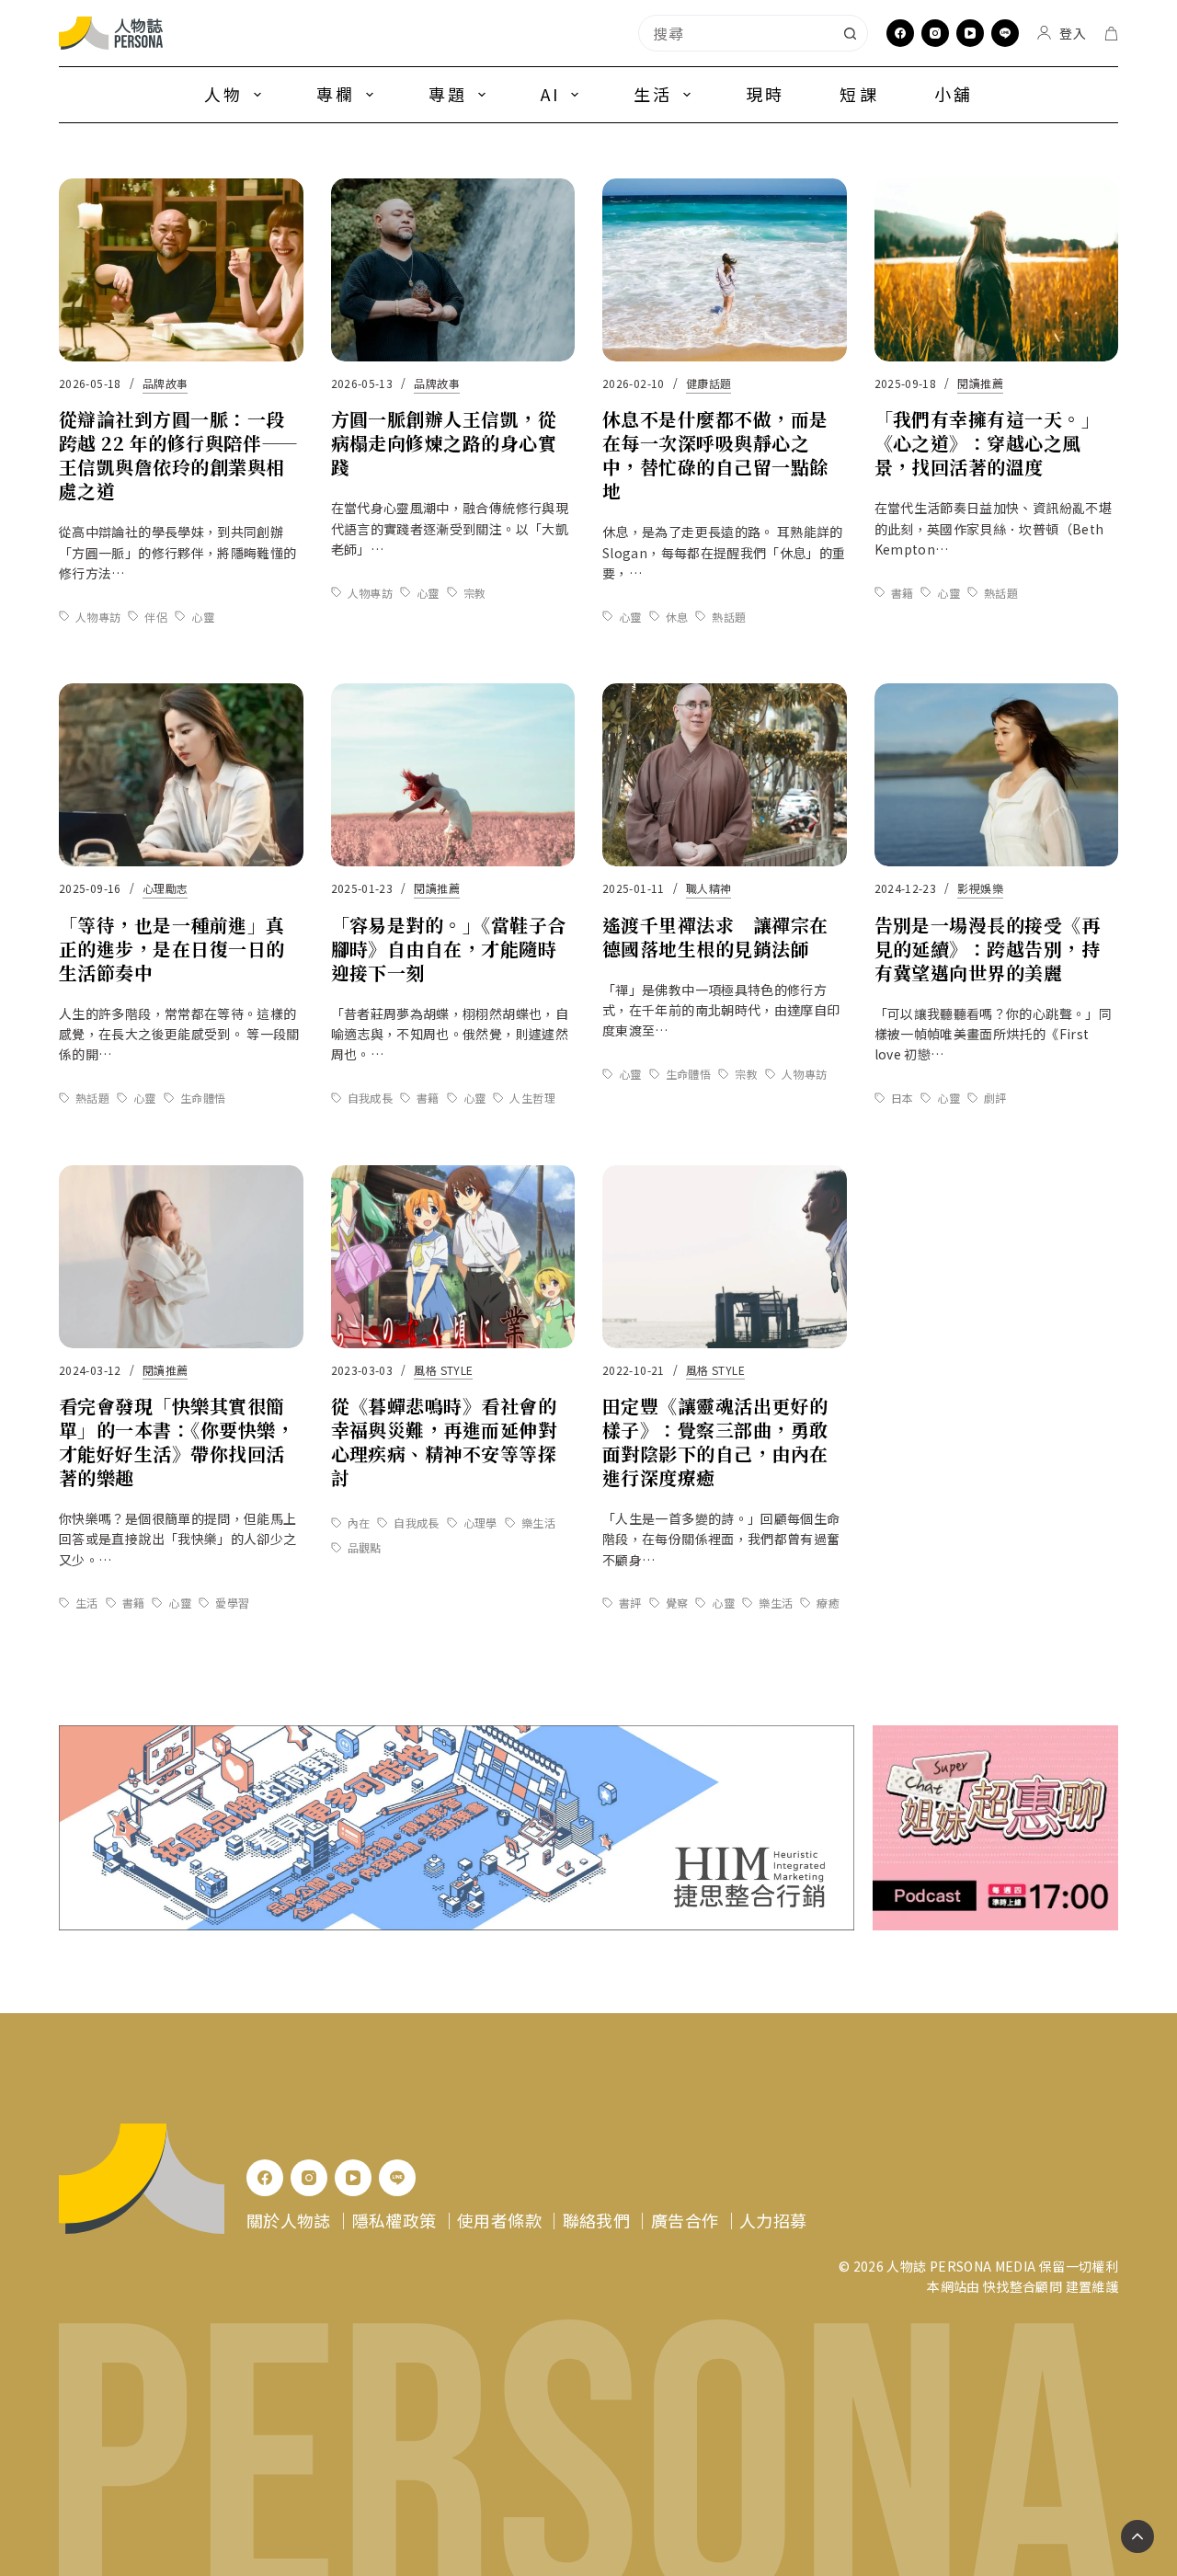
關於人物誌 (289, 2220)
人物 (223, 94)
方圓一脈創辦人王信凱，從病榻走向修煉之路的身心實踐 (444, 443)
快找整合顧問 (1023, 2286)
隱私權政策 (394, 2220)
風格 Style (443, 1370)
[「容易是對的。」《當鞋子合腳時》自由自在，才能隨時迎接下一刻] (453, 775)
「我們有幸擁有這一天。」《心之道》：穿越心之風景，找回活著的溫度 (988, 443)
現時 (765, 94)
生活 (653, 94)
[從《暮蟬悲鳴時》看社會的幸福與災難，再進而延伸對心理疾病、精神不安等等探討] (453, 1257)
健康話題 (708, 383)
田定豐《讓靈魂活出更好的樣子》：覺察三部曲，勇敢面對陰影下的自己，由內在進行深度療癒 (715, 1442)
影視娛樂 (980, 888)
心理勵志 (165, 888)
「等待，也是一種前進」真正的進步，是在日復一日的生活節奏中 (172, 949)
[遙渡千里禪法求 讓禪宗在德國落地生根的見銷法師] (725, 775)
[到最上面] (1137, 2536)
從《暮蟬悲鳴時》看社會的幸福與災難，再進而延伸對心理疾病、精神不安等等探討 (444, 1442)
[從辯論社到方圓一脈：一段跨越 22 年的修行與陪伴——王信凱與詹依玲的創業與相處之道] (181, 270)
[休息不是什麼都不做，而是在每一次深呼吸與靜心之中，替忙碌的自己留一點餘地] (725, 270)
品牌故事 (165, 383)
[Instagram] (935, 33)
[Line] (1005, 33)
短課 (859, 94)
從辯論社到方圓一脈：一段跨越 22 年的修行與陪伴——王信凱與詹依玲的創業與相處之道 (179, 455)
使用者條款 (499, 2220)
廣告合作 (685, 2220)
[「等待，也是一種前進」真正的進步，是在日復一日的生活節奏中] (181, 775)
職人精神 (708, 888)
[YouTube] (970, 33)
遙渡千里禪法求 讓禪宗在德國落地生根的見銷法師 (715, 937)
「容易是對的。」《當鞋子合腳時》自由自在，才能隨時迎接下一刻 (449, 949)
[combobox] (736, 33)
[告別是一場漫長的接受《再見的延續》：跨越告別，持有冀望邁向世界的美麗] (997, 775)
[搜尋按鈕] (850, 33)
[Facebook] (900, 33)
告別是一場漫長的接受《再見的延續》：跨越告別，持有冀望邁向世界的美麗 (988, 949)
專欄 (336, 94)
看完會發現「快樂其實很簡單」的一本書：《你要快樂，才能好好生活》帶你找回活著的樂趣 (177, 1442)
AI (550, 94)
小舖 (954, 94)
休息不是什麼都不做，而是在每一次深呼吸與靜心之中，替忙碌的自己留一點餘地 (715, 455)
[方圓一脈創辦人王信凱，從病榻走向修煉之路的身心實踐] (453, 270)
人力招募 (773, 2220)
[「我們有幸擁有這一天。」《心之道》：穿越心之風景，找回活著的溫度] (997, 270)
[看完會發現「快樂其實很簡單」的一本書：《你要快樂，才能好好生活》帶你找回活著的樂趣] (181, 1257)
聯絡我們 (596, 2220)
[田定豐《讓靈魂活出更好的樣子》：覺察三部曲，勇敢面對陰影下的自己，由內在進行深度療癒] (725, 1257)
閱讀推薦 (980, 383)
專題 (448, 94)
